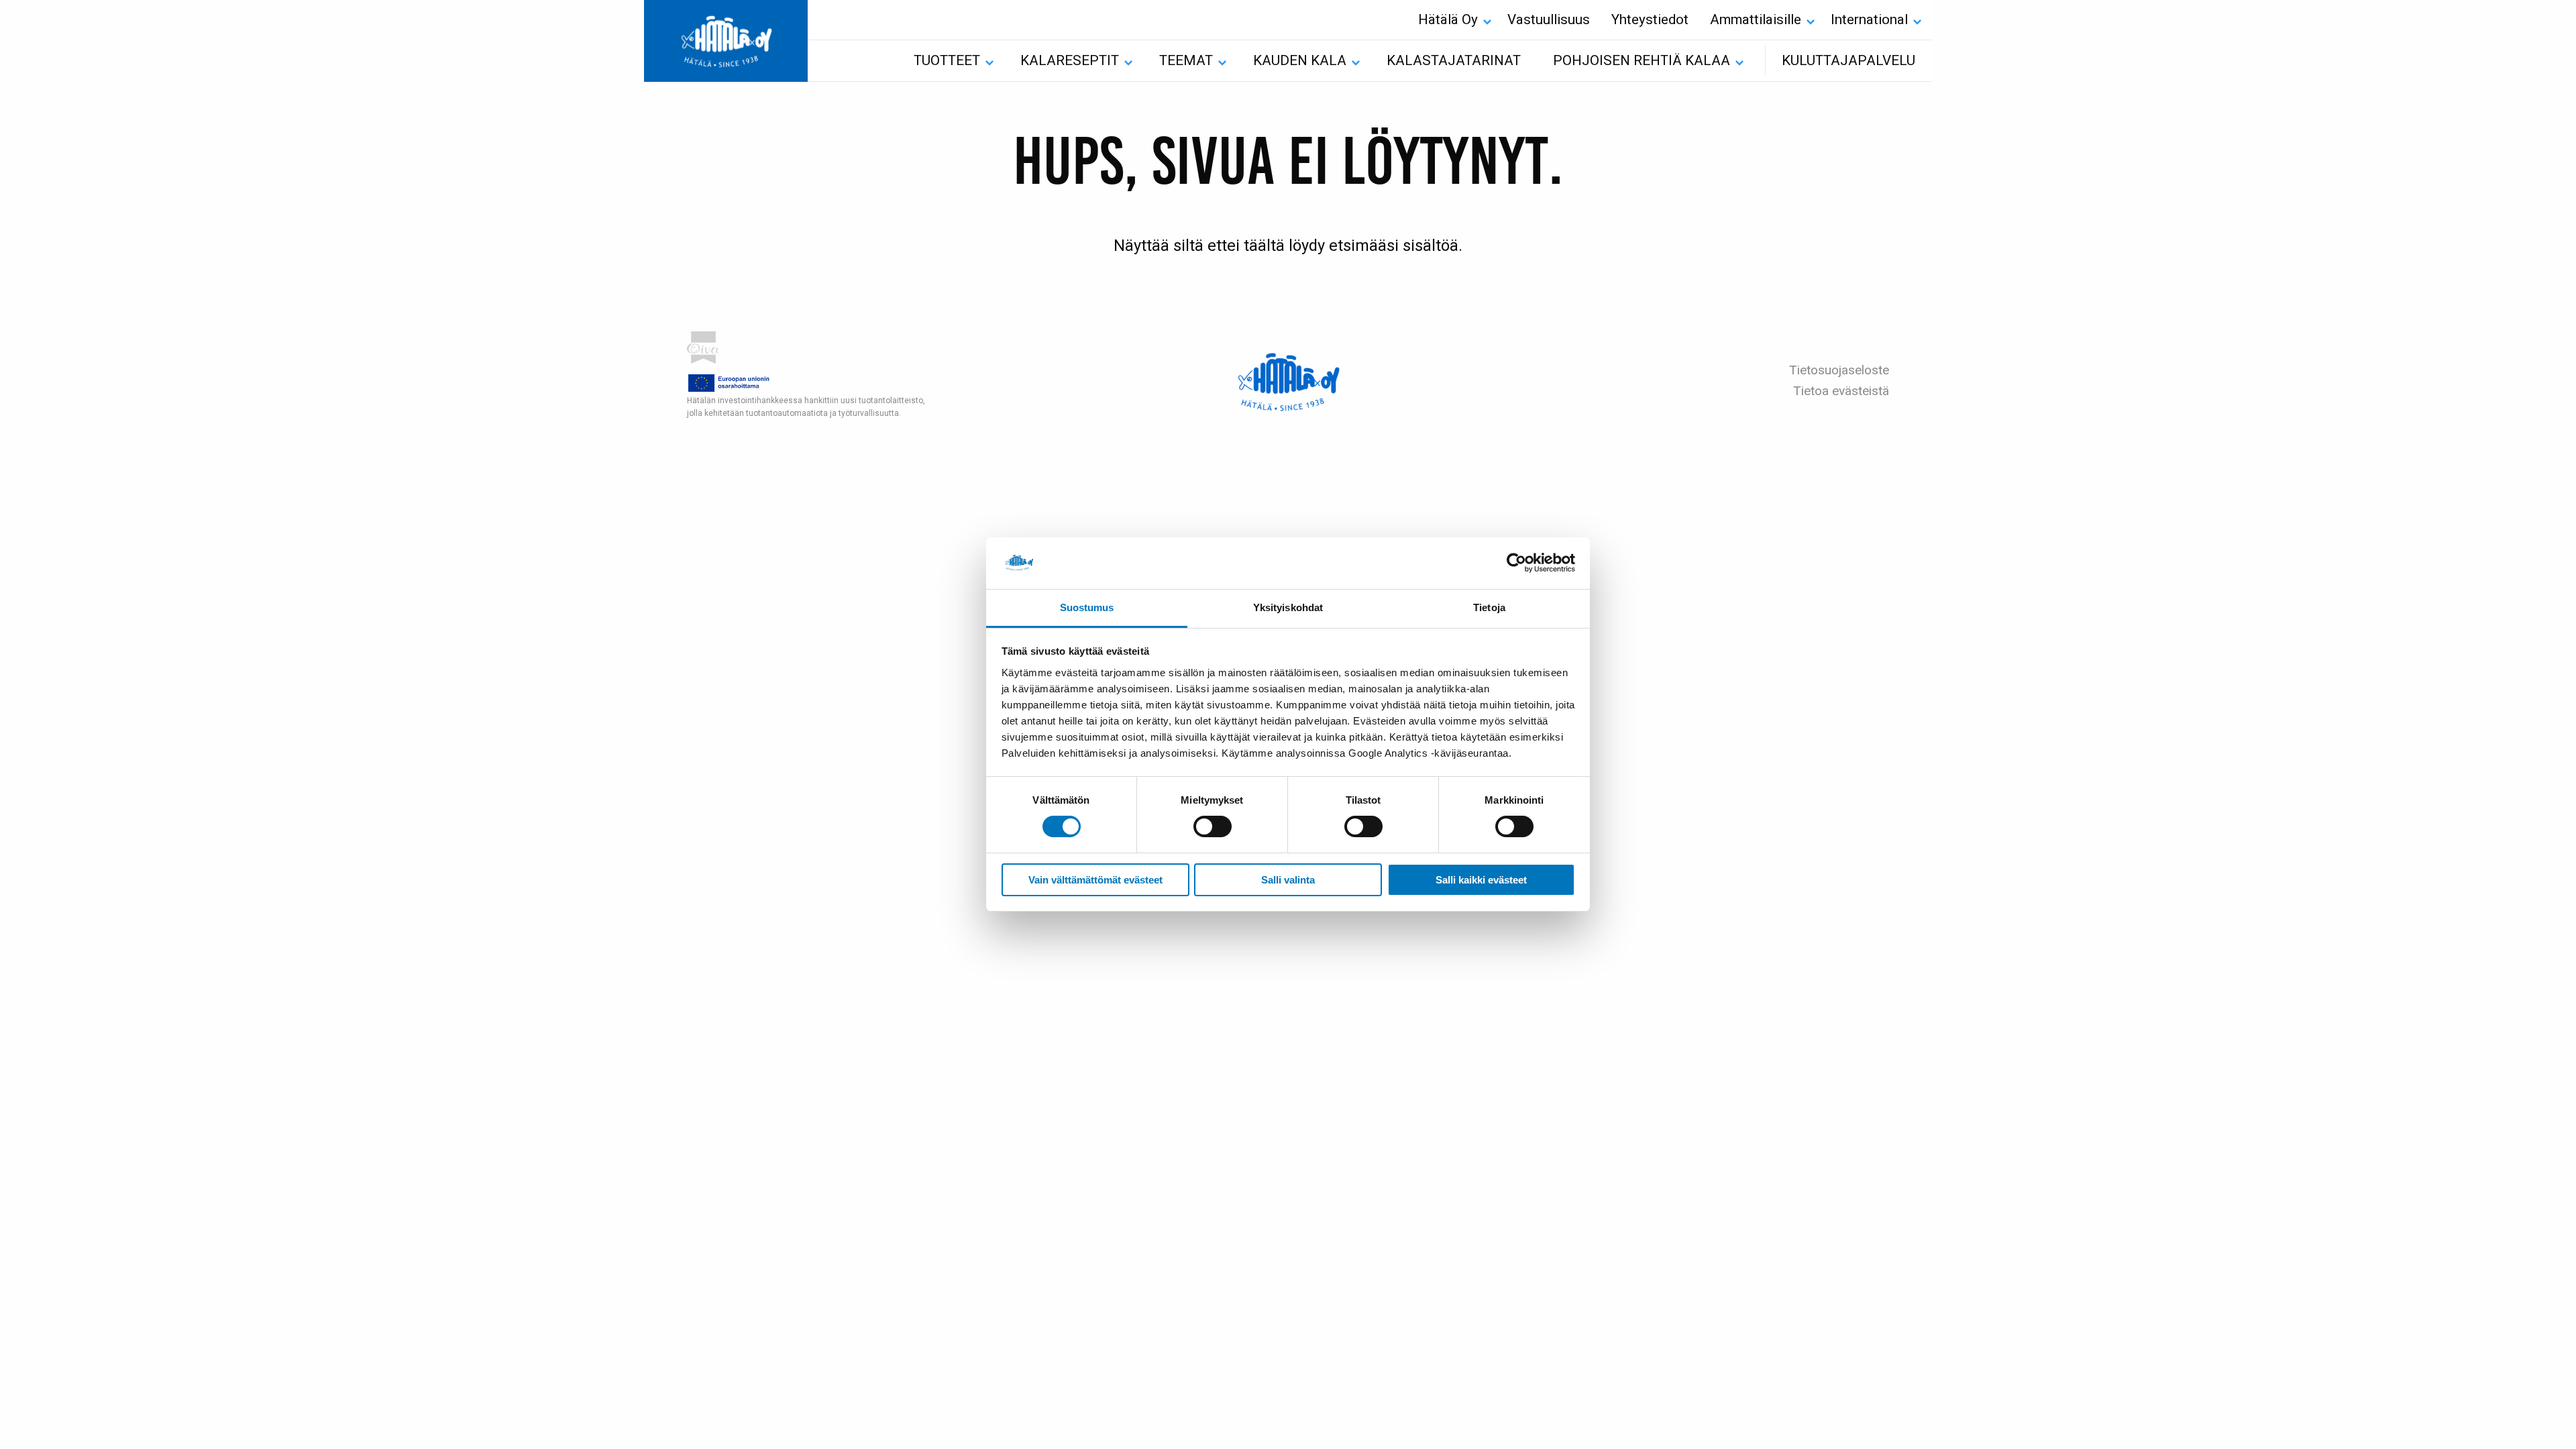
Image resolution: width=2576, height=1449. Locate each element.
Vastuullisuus (1549, 19)
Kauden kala (1300, 60)
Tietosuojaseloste (1839, 370)
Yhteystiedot (1650, 19)
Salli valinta (1288, 880)
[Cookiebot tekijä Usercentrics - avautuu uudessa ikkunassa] (1516, 563)
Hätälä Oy (1448, 19)
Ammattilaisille (1756, 19)
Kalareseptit (1070, 60)
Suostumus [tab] (1087, 607)
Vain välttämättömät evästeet (1095, 880)
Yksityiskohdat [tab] (1288, 607)
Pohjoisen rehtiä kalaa (1642, 60)
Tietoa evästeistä (1841, 391)
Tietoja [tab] (1489, 607)
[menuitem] (1452, 20)
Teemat (1186, 60)
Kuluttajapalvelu (1848, 60)
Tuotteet (947, 60)
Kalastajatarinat (1454, 60)
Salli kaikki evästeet (1481, 880)
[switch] (1213, 826)
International (1869, 19)
